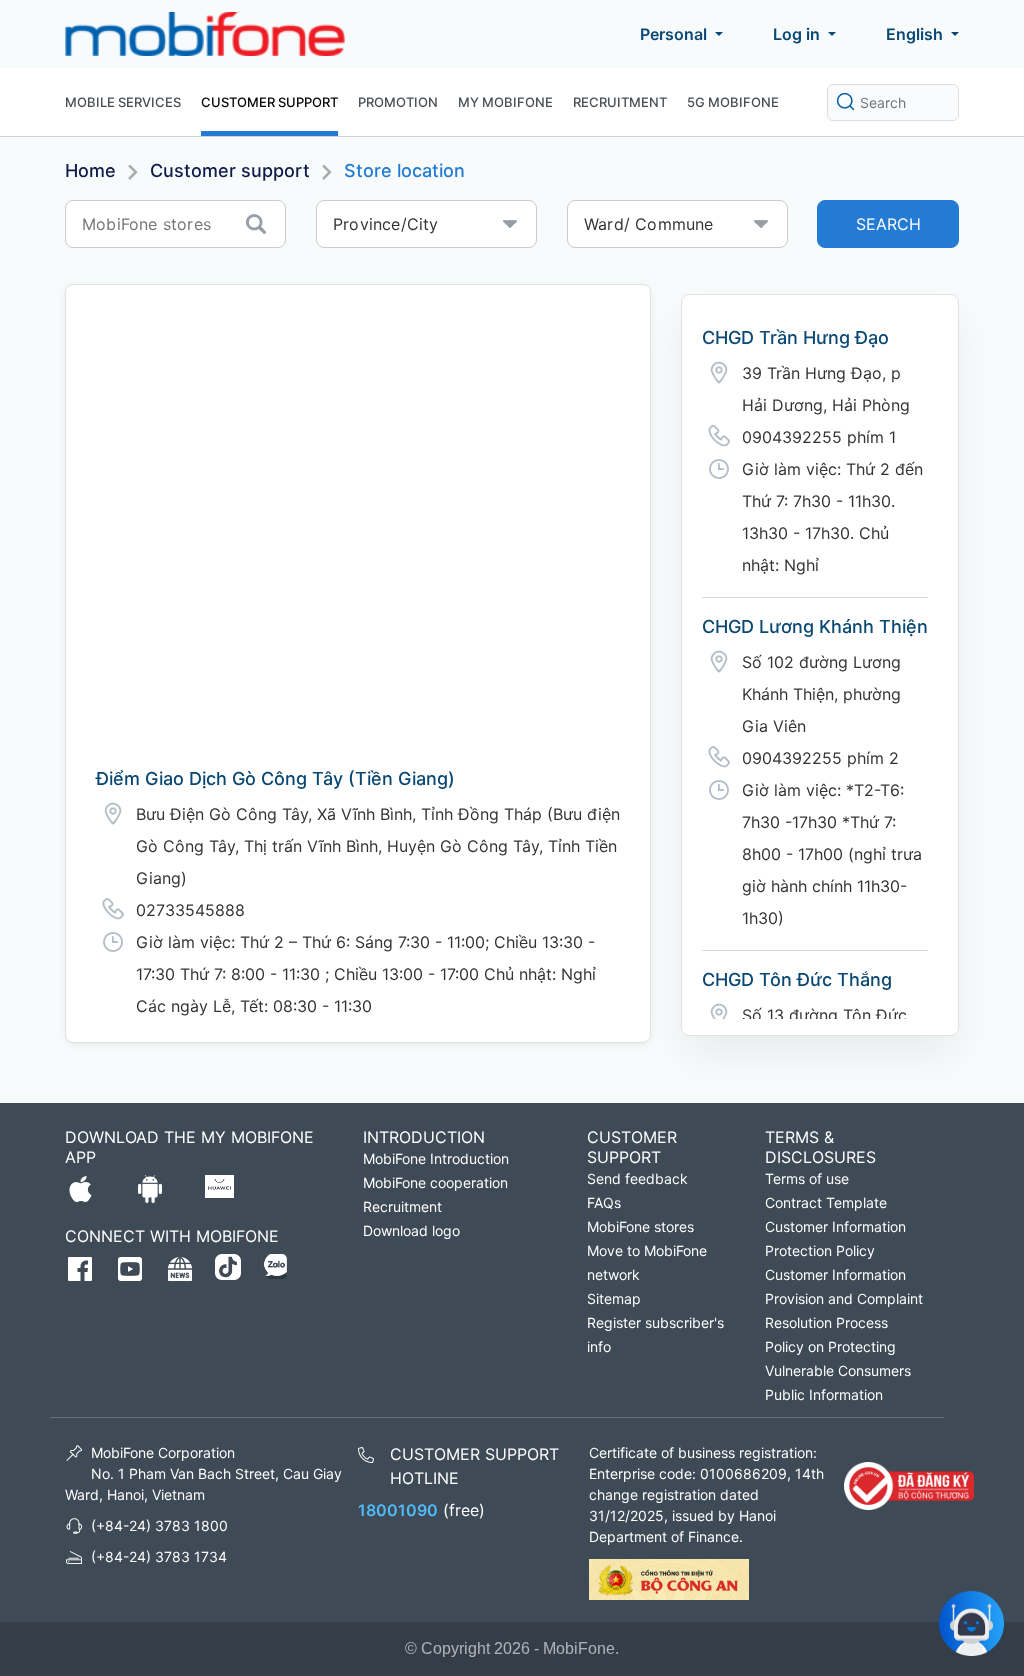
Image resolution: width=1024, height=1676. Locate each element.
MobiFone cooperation (435, 1182)
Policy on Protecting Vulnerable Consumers (838, 1358)
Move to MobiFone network (647, 1262)
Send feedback (637, 1178)
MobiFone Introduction (436, 1158)
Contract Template (826, 1202)
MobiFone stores (640, 1226)
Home (90, 170)
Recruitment (620, 102)
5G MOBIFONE (733, 102)
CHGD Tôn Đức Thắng (797, 979)
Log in (796, 34)
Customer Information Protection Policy (835, 1238)
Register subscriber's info (655, 1334)
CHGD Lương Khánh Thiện (815, 626)
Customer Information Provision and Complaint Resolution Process (844, 1298)
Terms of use (807, 1178)
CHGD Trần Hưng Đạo (795, 337)
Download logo (411, 1230)
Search (888, 224)
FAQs (604, 1202)
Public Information (824, 1394)
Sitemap (614, 1298)
